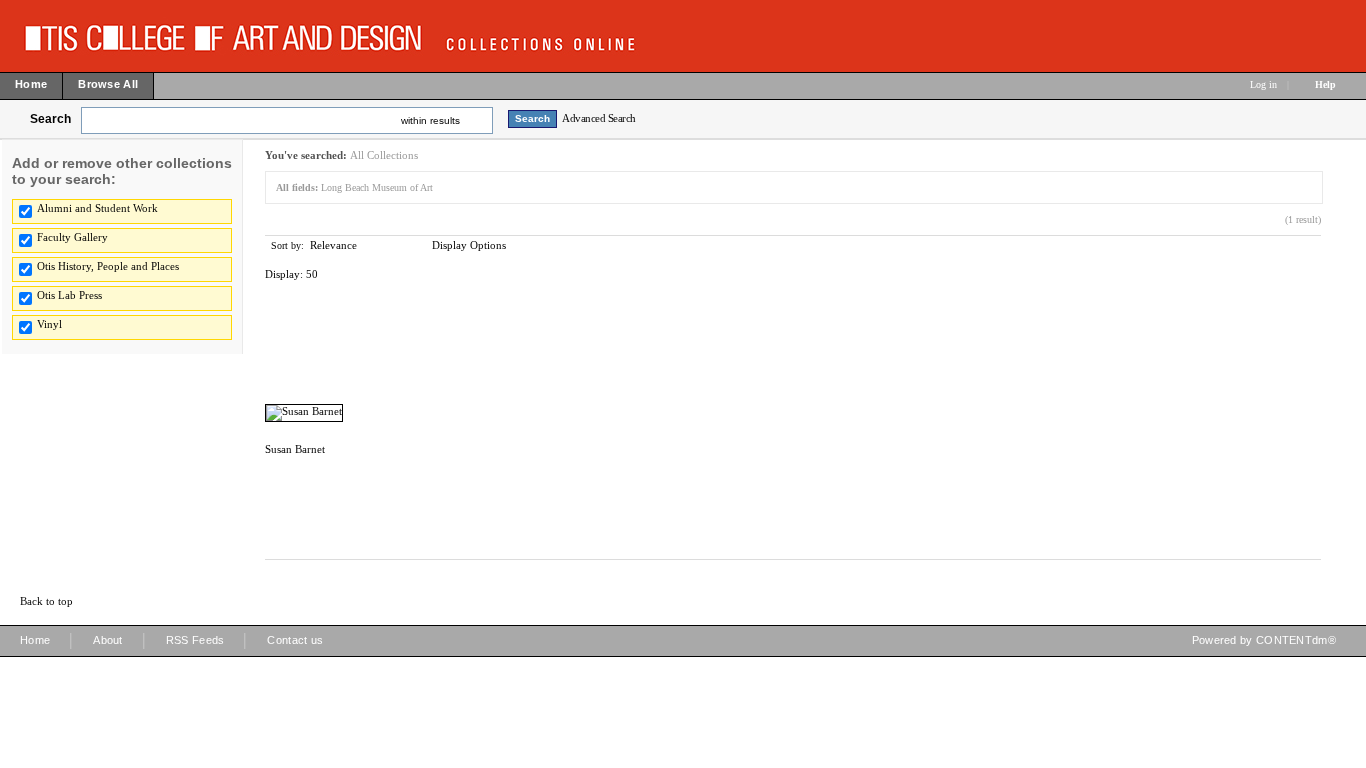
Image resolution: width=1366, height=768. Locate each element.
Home (35, 640)
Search (50, 119)
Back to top (46, 601)
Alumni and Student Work (97, 208)
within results (430, 120)
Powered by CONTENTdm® (1264, 640)
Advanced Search (599, 118)
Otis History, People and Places (108, 266)
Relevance (333, 245)
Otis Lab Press (69, 295)
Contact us (295, 640)
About (108, 640)
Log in (1263, 84)
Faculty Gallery (72, 237)
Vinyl (49, 324)
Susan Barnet (295, 449)
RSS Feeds (195, 640)
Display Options (469, 245)
